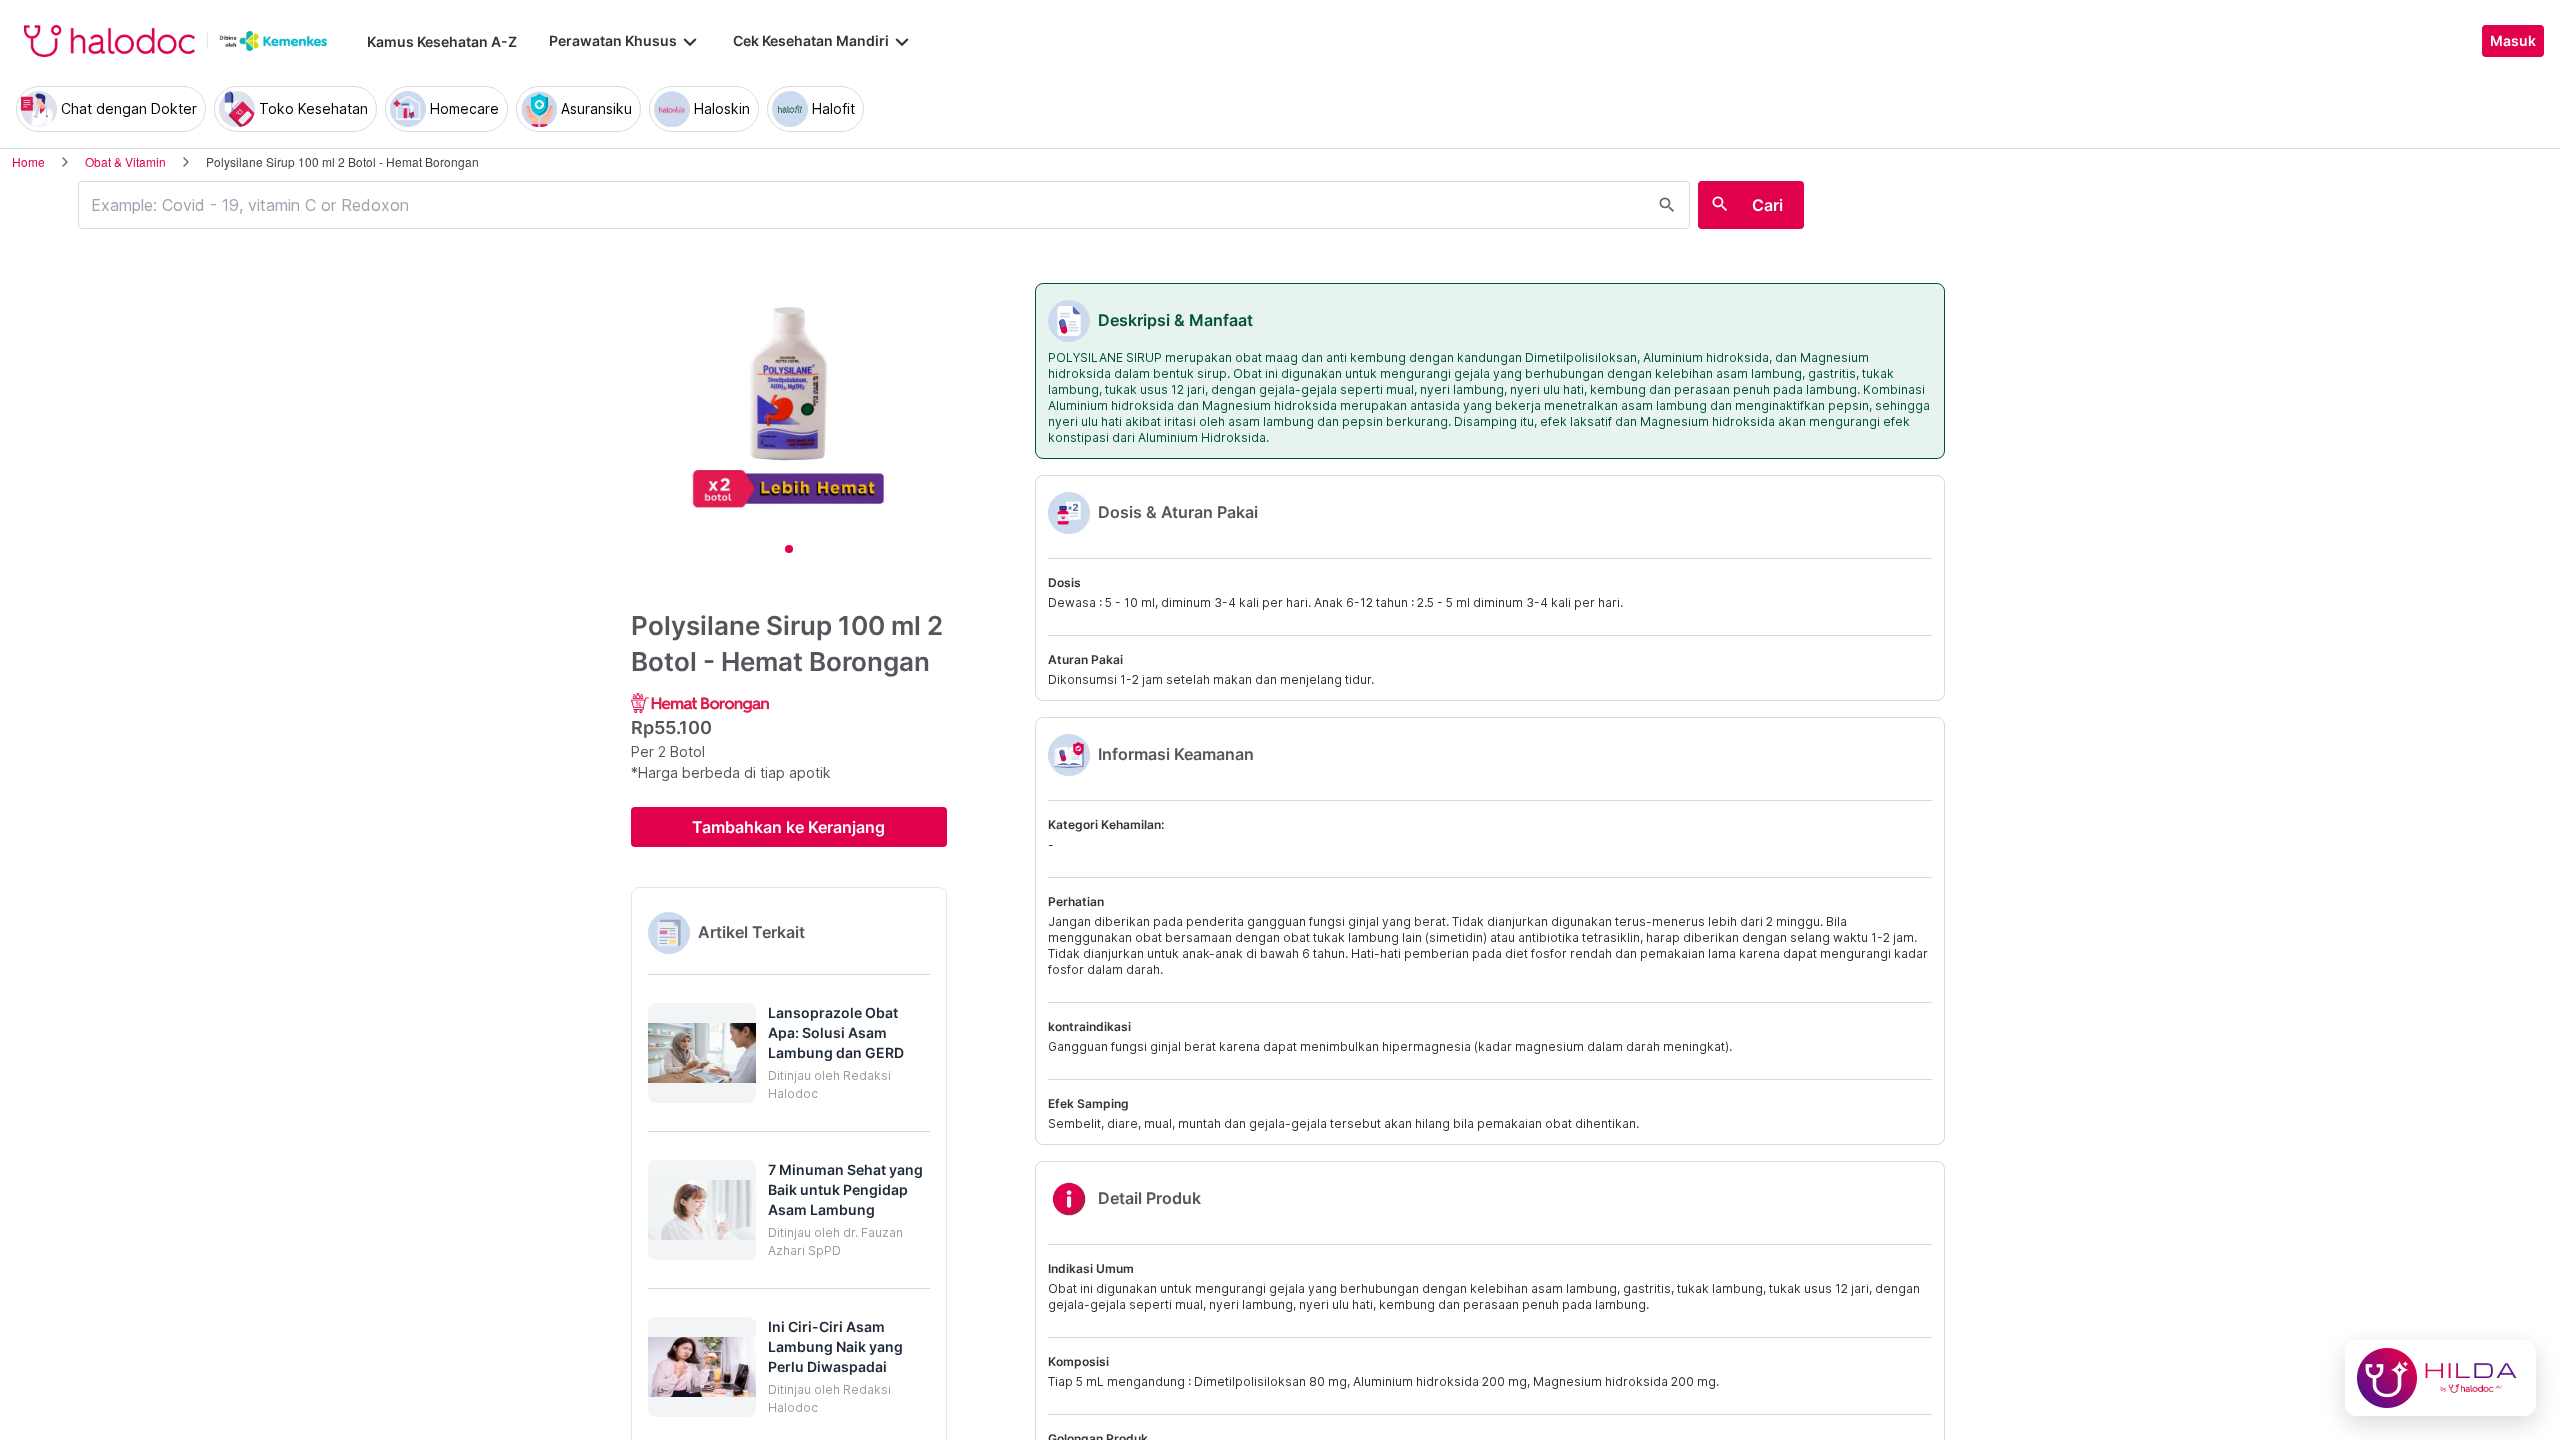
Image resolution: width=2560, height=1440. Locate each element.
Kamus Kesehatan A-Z (442, 41)
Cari (1767, 205)
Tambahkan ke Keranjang (788, 827)
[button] (789, 1053)
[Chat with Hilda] (2440, 1378)
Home (28, 161)
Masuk (2513, 41)
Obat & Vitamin (125, 161)
